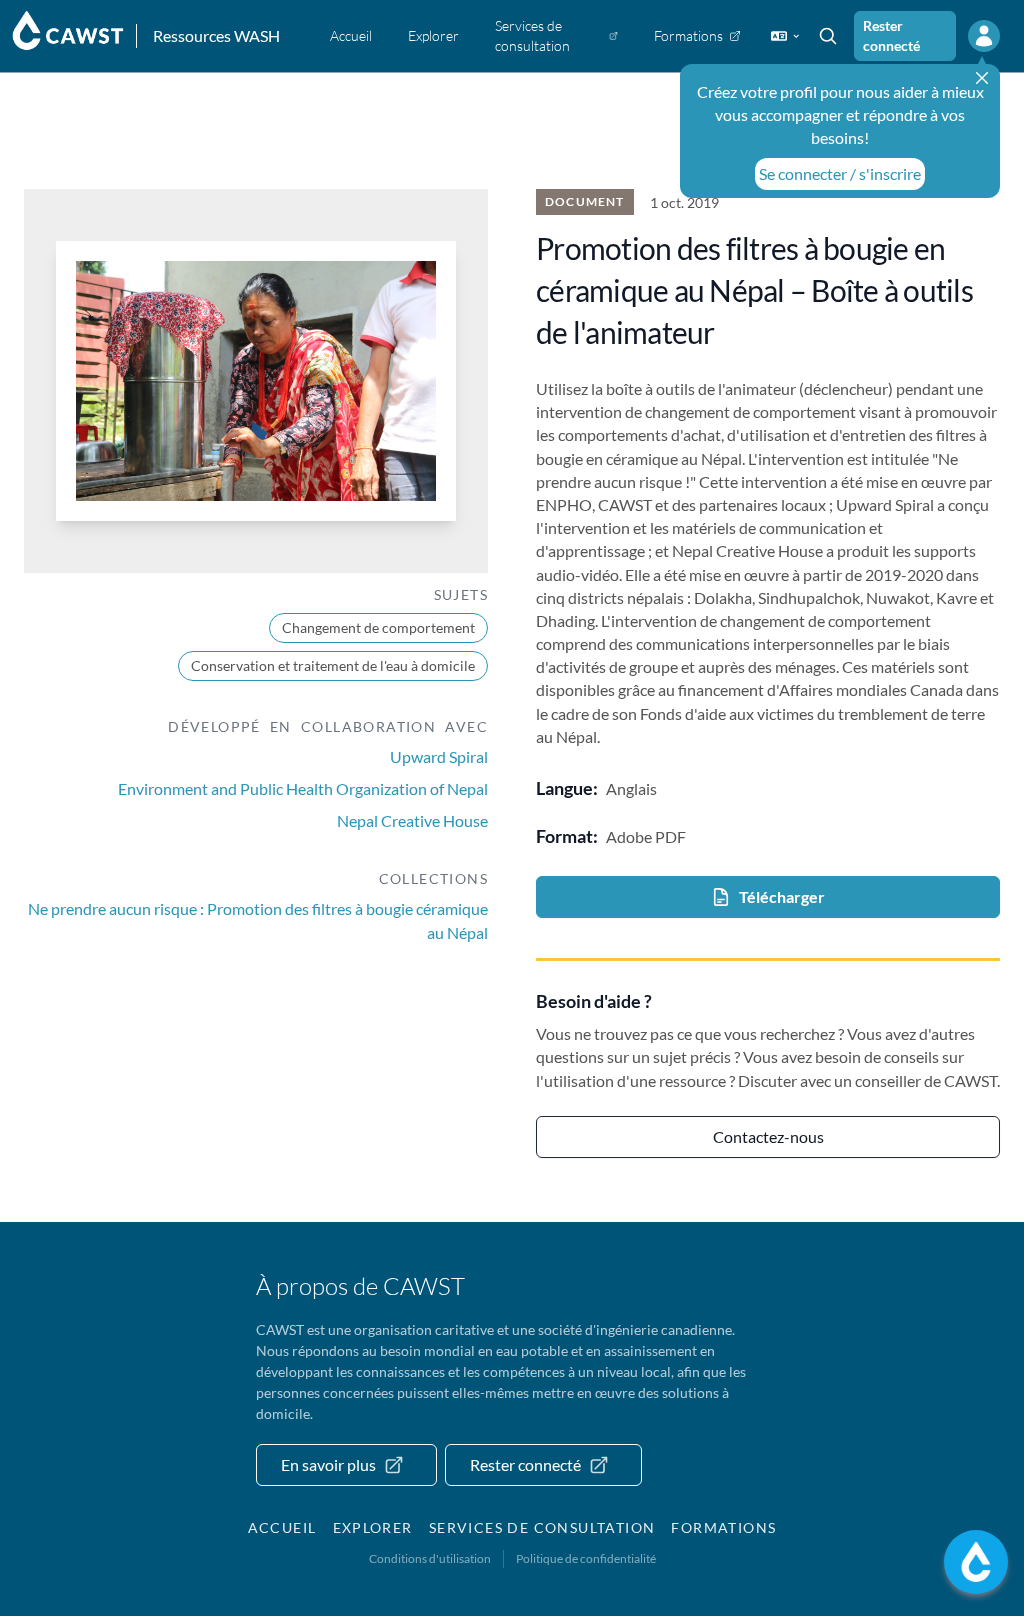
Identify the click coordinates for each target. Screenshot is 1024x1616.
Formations (723, 1527)
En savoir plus (328, 1464)
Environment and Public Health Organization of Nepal (303, 788)
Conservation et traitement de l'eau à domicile (333, 665)
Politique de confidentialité (586, 1558)
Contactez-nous (768, 1136)
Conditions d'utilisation (430, 1558)
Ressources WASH (216, 35)
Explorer (373, 1527)
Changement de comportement (378, 627)
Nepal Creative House (412, 820)
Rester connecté (891, 35)
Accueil (282, 1527)
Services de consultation (542, 1527)
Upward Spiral (439, 756)
